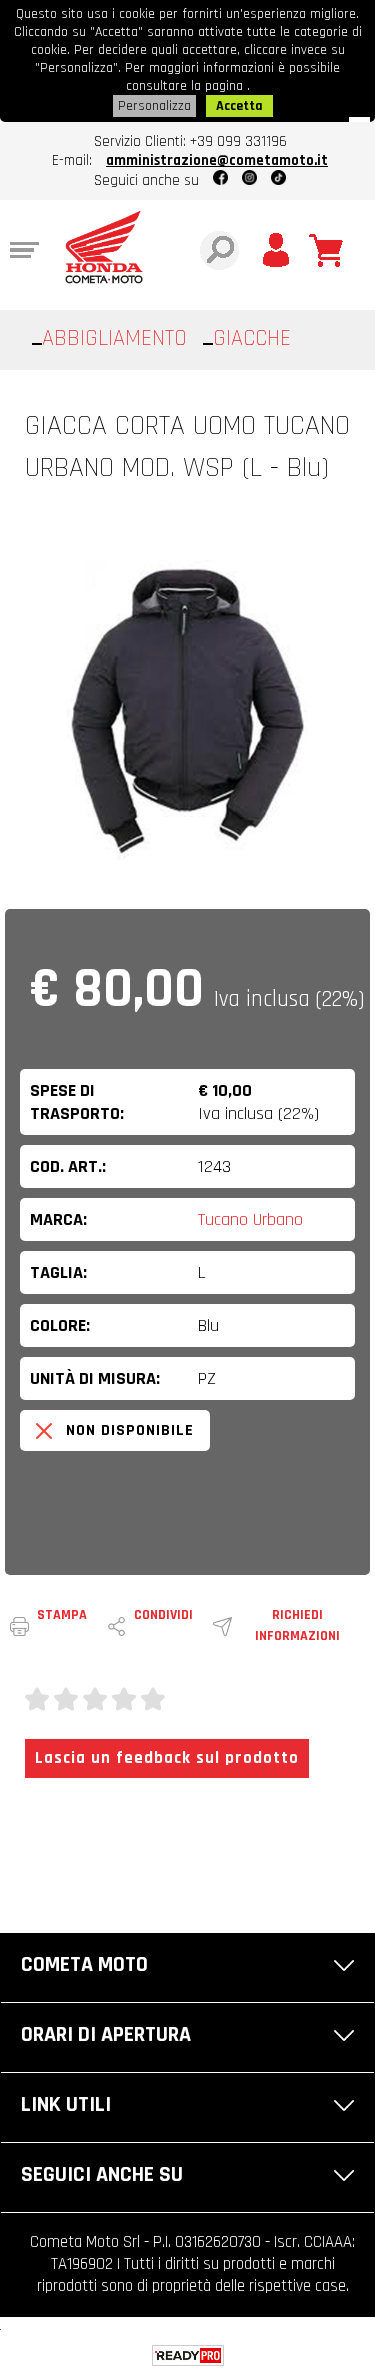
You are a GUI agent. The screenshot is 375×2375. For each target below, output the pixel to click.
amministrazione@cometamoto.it (217, 160)
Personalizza (154, 106)
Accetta (239, 106)
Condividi (163, 1615)
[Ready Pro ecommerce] (188, 2355)
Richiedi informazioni (297, 1625)
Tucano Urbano (250, 1219)
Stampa (62, 1615)
